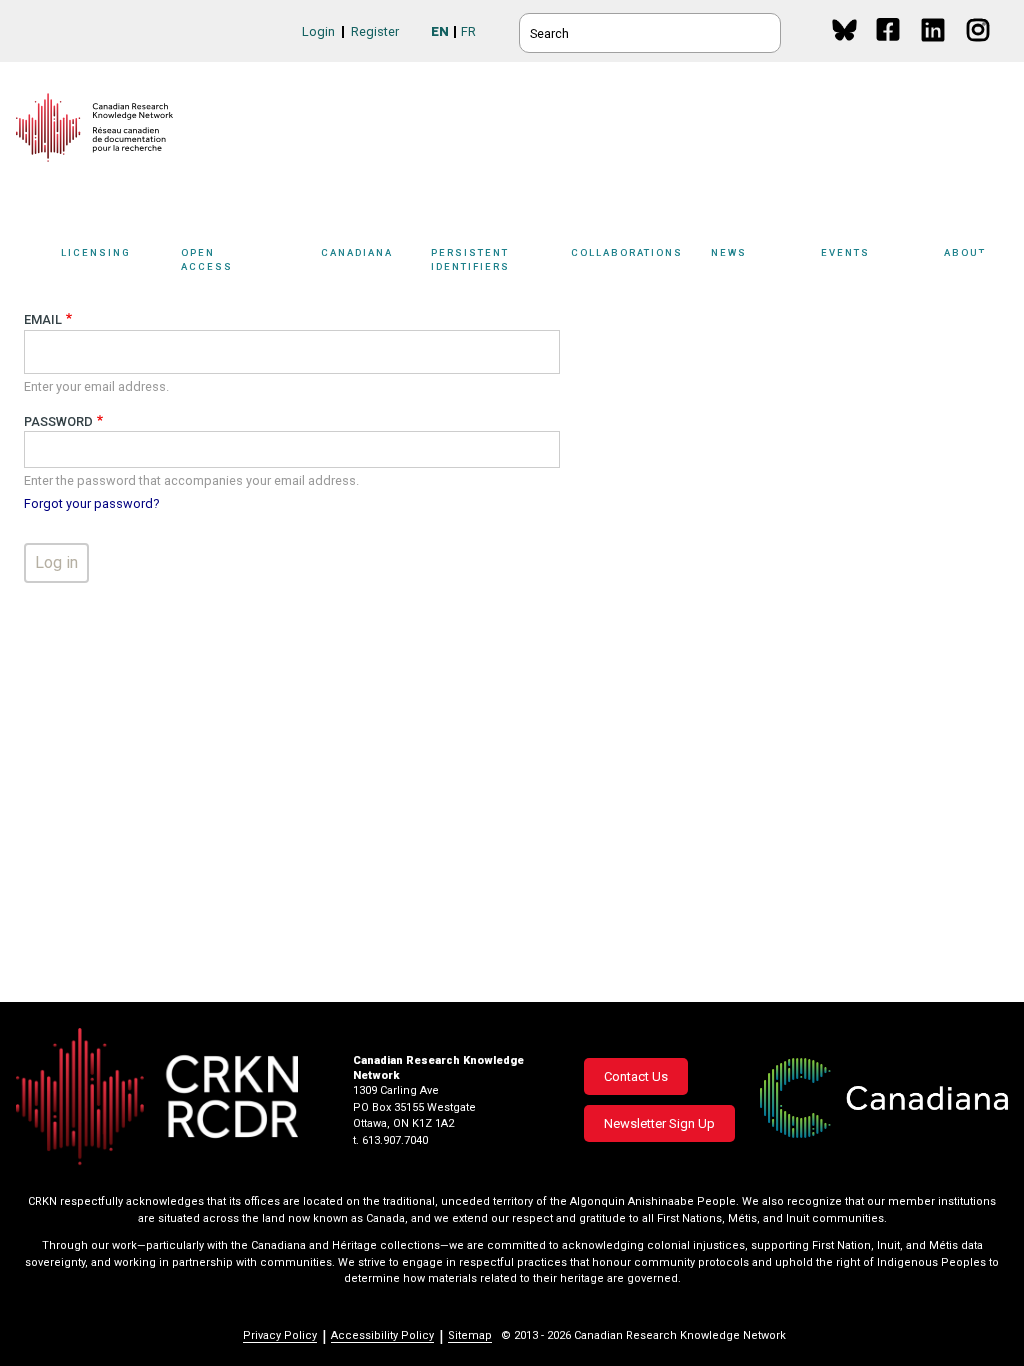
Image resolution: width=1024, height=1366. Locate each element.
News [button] (729, 252)
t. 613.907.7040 (390, 1140)
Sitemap (470, 1335)
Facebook (889, 48)
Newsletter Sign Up (659, 1123)
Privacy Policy (280, 1335)
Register (375, 31)
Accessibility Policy (382, 1335)
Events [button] (845, 252)
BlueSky (844, 29)
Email (43, 319)
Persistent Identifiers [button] (470, 259)
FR (468, 31)
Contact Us (636, 1076)
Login (318, 31)
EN (440, 31)
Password (58, 421)
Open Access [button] (207, 259)
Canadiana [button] (357, 252)
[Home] (94, 127)
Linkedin (934, 48)
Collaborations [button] (627, 252)
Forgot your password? (91, 503)
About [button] (965, 252)
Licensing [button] (96, 252)
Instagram (979, 48)
